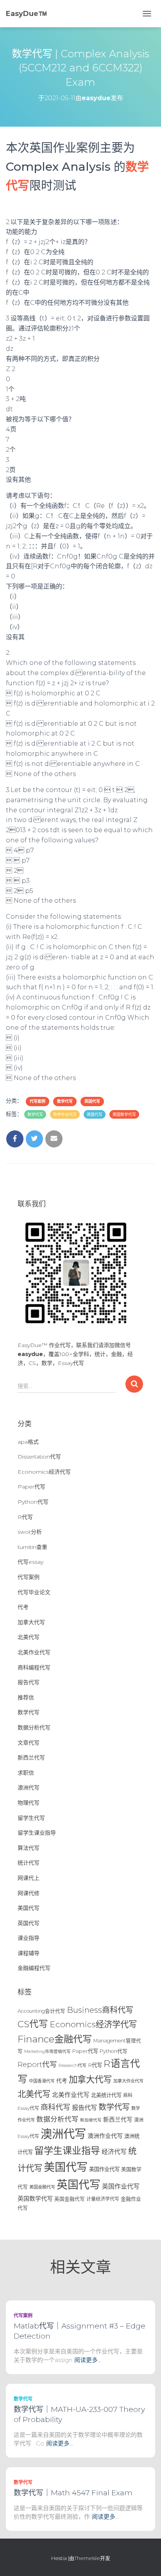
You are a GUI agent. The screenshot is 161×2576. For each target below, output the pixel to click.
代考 (23, 1607)
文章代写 (29, 1743)
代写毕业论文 (34, 1592)
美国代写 (29, 1908)
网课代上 (29, 1878)
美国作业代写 (104, 2169)
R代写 (25, 1517)
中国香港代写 (42, 2081)
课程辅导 (29, 1953)
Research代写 (72, 2065)
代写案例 (38, 1101)
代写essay (30, 1562)
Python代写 (33, 1502)
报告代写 (29, 1682)
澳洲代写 (29, 1787)
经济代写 (114, 2152)
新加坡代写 (91, 2120)
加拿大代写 (31, 1622)
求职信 (26, 1773)
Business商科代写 (100, 2010)
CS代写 (33, 2024)
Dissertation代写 (39, 1457)
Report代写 (37, 2064)
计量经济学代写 (103, 2199)
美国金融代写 (42, 2187)
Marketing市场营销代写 (47, 2052)
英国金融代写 (70, 2199)
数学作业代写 (65, 1115)
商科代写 (55, 2107)
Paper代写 (31, 1487)
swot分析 (30, 1532)
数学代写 (65, 1101)
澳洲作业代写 (105, 2136)
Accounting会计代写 (41, 2011)
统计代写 (29, 1863)
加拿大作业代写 (128, 2081)
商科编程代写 (34, 1667)
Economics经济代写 (44, 1472)
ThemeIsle (87, 2558)
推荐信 (26, 1697)
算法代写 (29, 1848)
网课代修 (29, 1893)
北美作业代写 (34, 1652)
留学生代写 (31, 1818)
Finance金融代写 (55, 2039)
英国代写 (92, 1101)
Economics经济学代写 (93, 2024)
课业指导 (29, 1938)
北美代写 (29, 1637)
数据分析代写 (34, 1727)
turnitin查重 (32, 1547)
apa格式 (28, 1442)
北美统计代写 (106, 2095)
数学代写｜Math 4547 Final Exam (73, 2493)
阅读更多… (88, 2360)
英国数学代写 (124, 1115)
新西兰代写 (31, 1757)
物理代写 (29, 1803)
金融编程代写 (34, 1968)
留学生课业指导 (37, 1833)
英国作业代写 (121, 2186)
